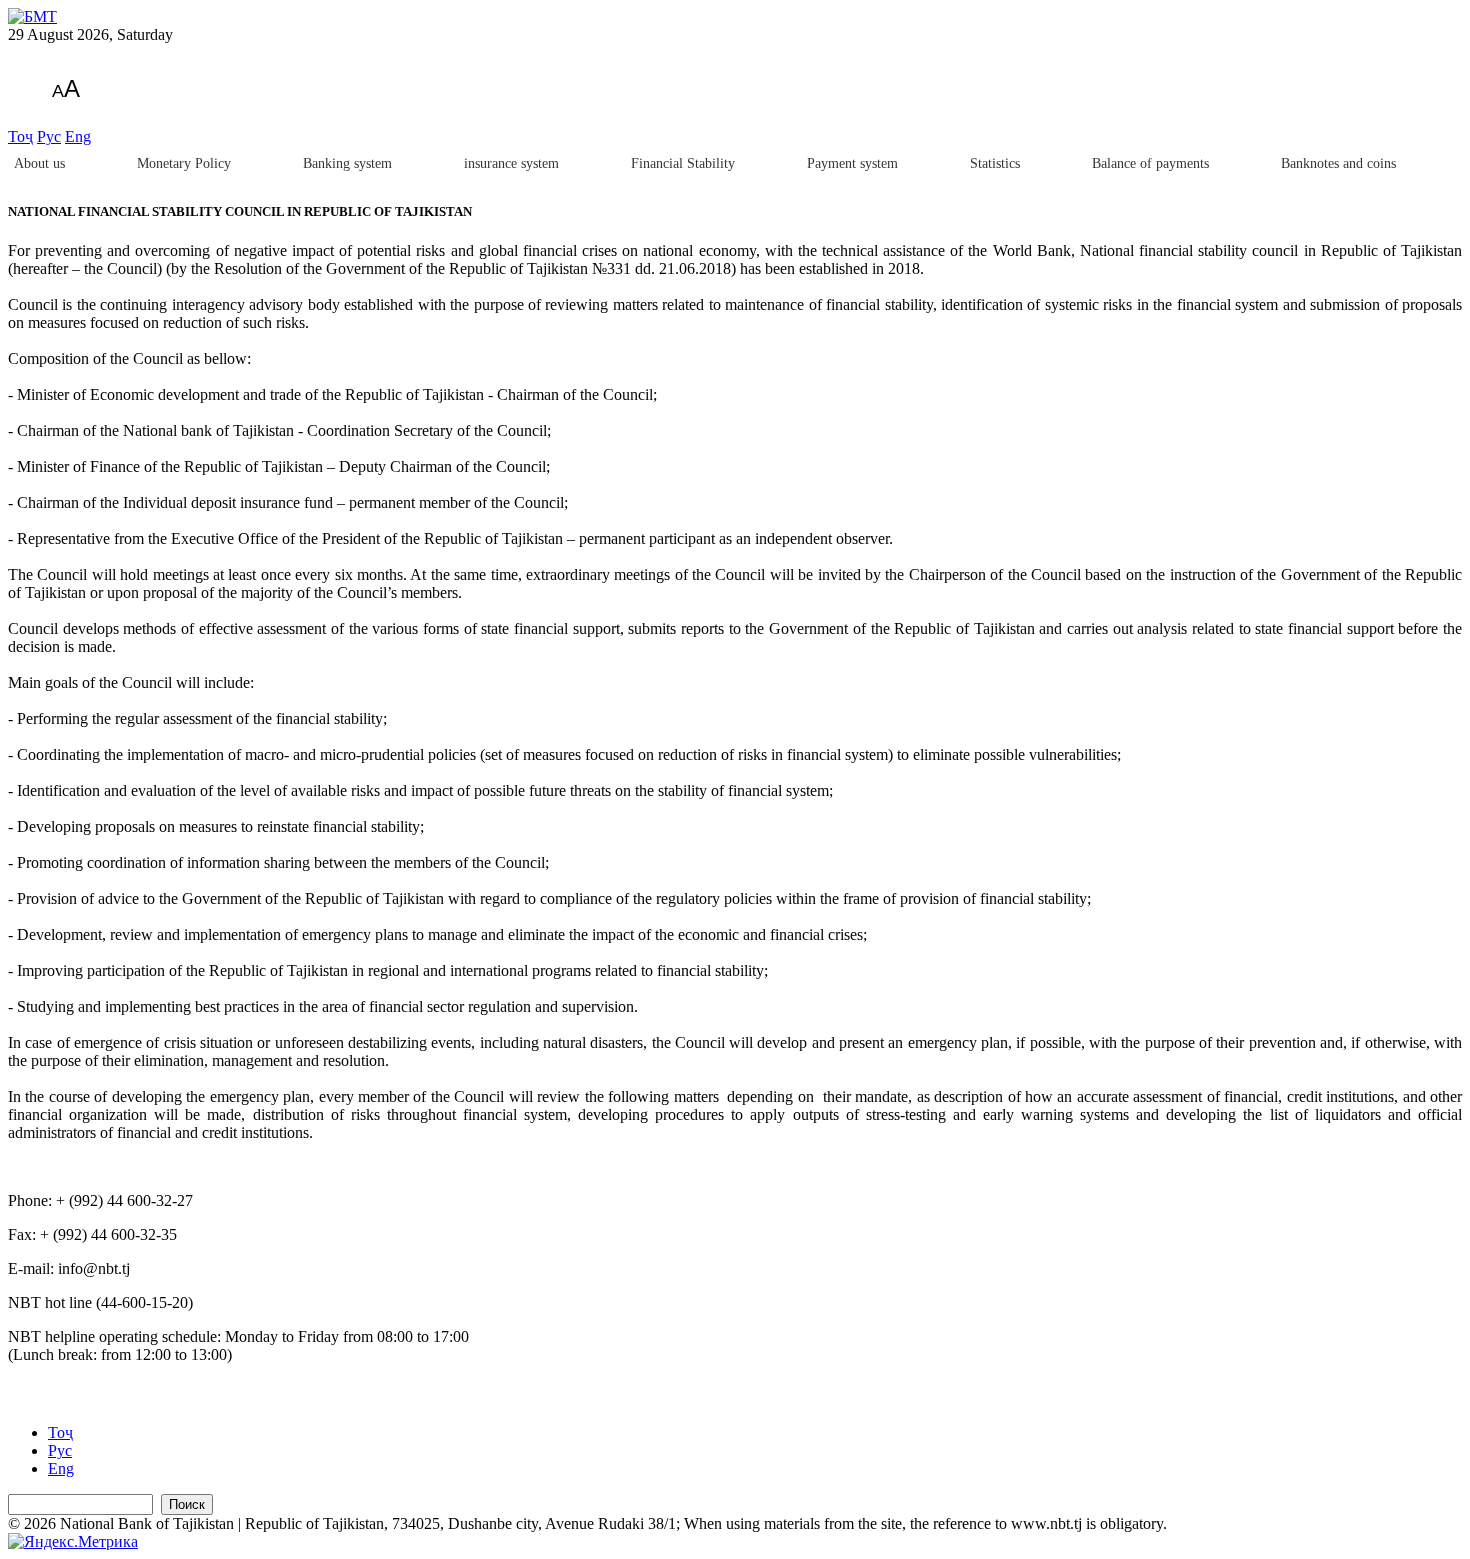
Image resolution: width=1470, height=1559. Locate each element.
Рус (49, 136)
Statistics (995, 163)
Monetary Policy (184, 163)
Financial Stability (683, 163)
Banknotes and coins (1338, 163)
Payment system (852, 163)
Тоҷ (20, 136)
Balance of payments (1150, 163)
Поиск (187, 1504)
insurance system (511, 163)
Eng (78, 136)
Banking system (347, 163)
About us (39, 163)
